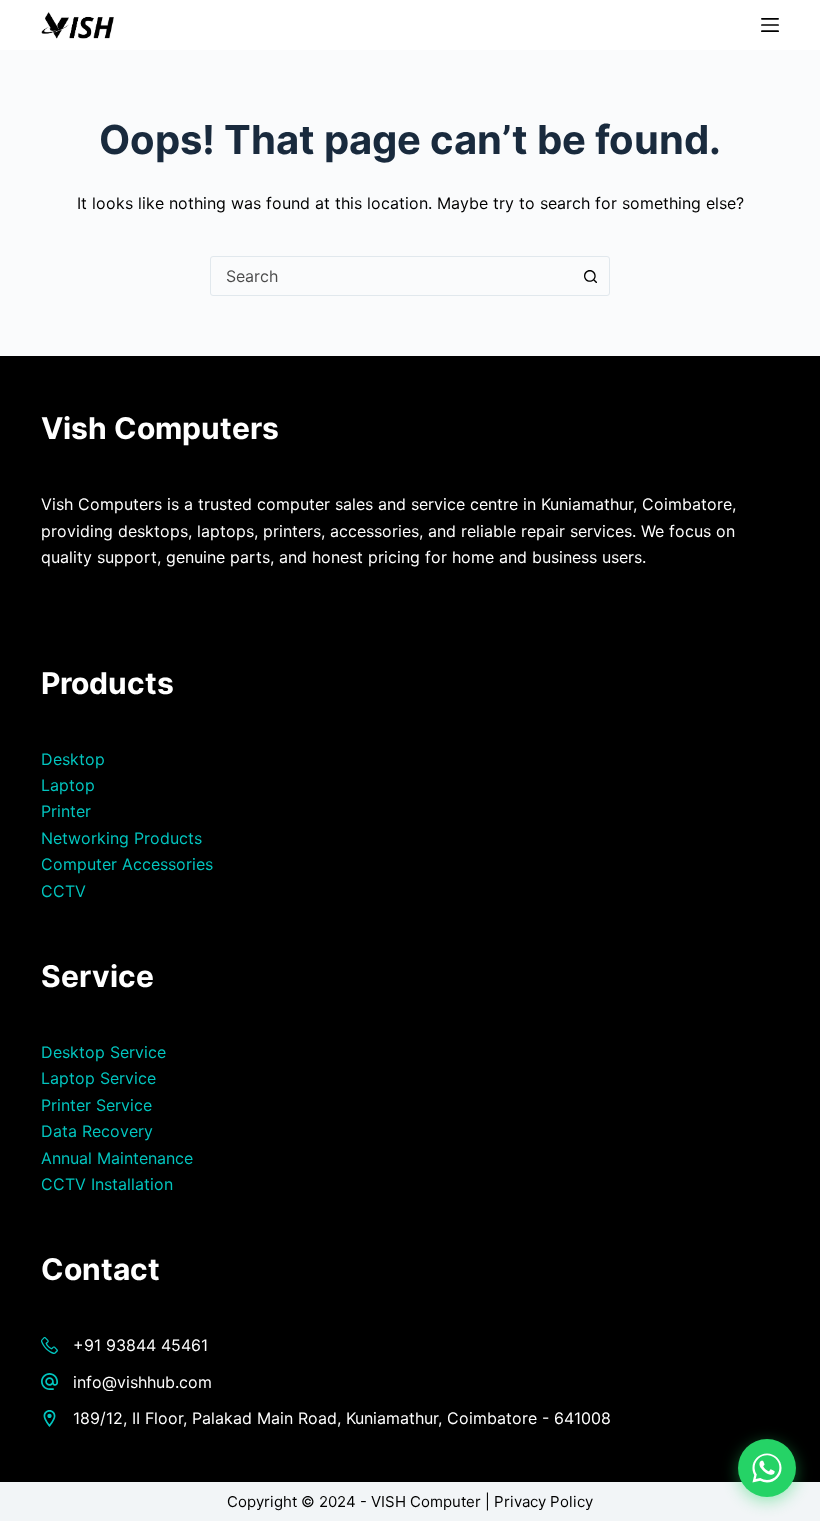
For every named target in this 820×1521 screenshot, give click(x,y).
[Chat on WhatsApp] (767, 1468)
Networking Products (121, 838)
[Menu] (770, 25)
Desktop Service (103, 1052)
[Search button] (590, 276)
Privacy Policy (543, 1501)
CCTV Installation (107, 1184)
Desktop (73, 759)
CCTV (63, 891)
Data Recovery (97, 1131)
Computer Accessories (127, 864)
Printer (66, 811)
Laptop (68, 785)
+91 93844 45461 (140, 1345)
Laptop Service (98, 1078)
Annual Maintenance (117, 1158)
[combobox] (391, 276)
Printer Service (96, 1105)
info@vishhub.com (142, 1382)
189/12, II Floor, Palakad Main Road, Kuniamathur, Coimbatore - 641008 (342, 1418)
